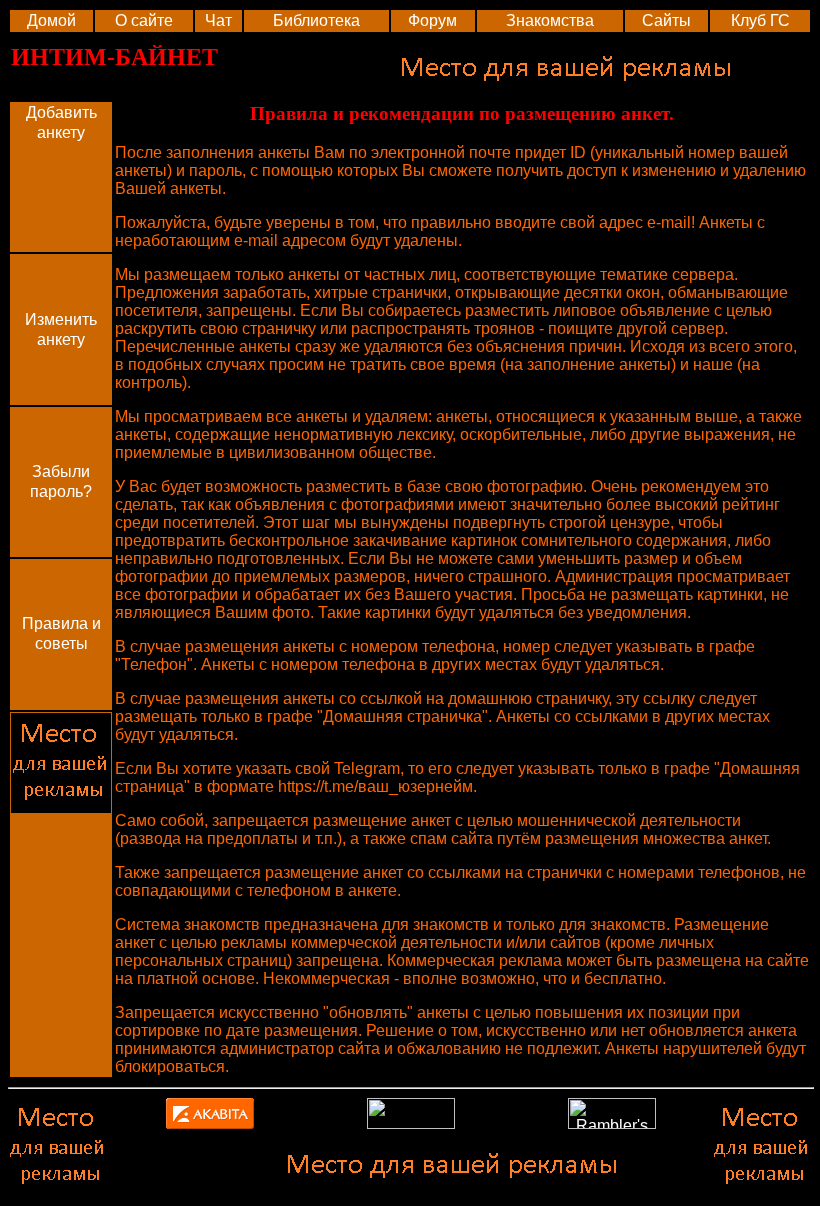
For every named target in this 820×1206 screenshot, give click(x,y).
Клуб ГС (760, 20)
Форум (432, 20)
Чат (218, 20)
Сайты (666, 20)
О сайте (144, 20)
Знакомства (550, 20)
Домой (51, 20)
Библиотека (316, 20)
